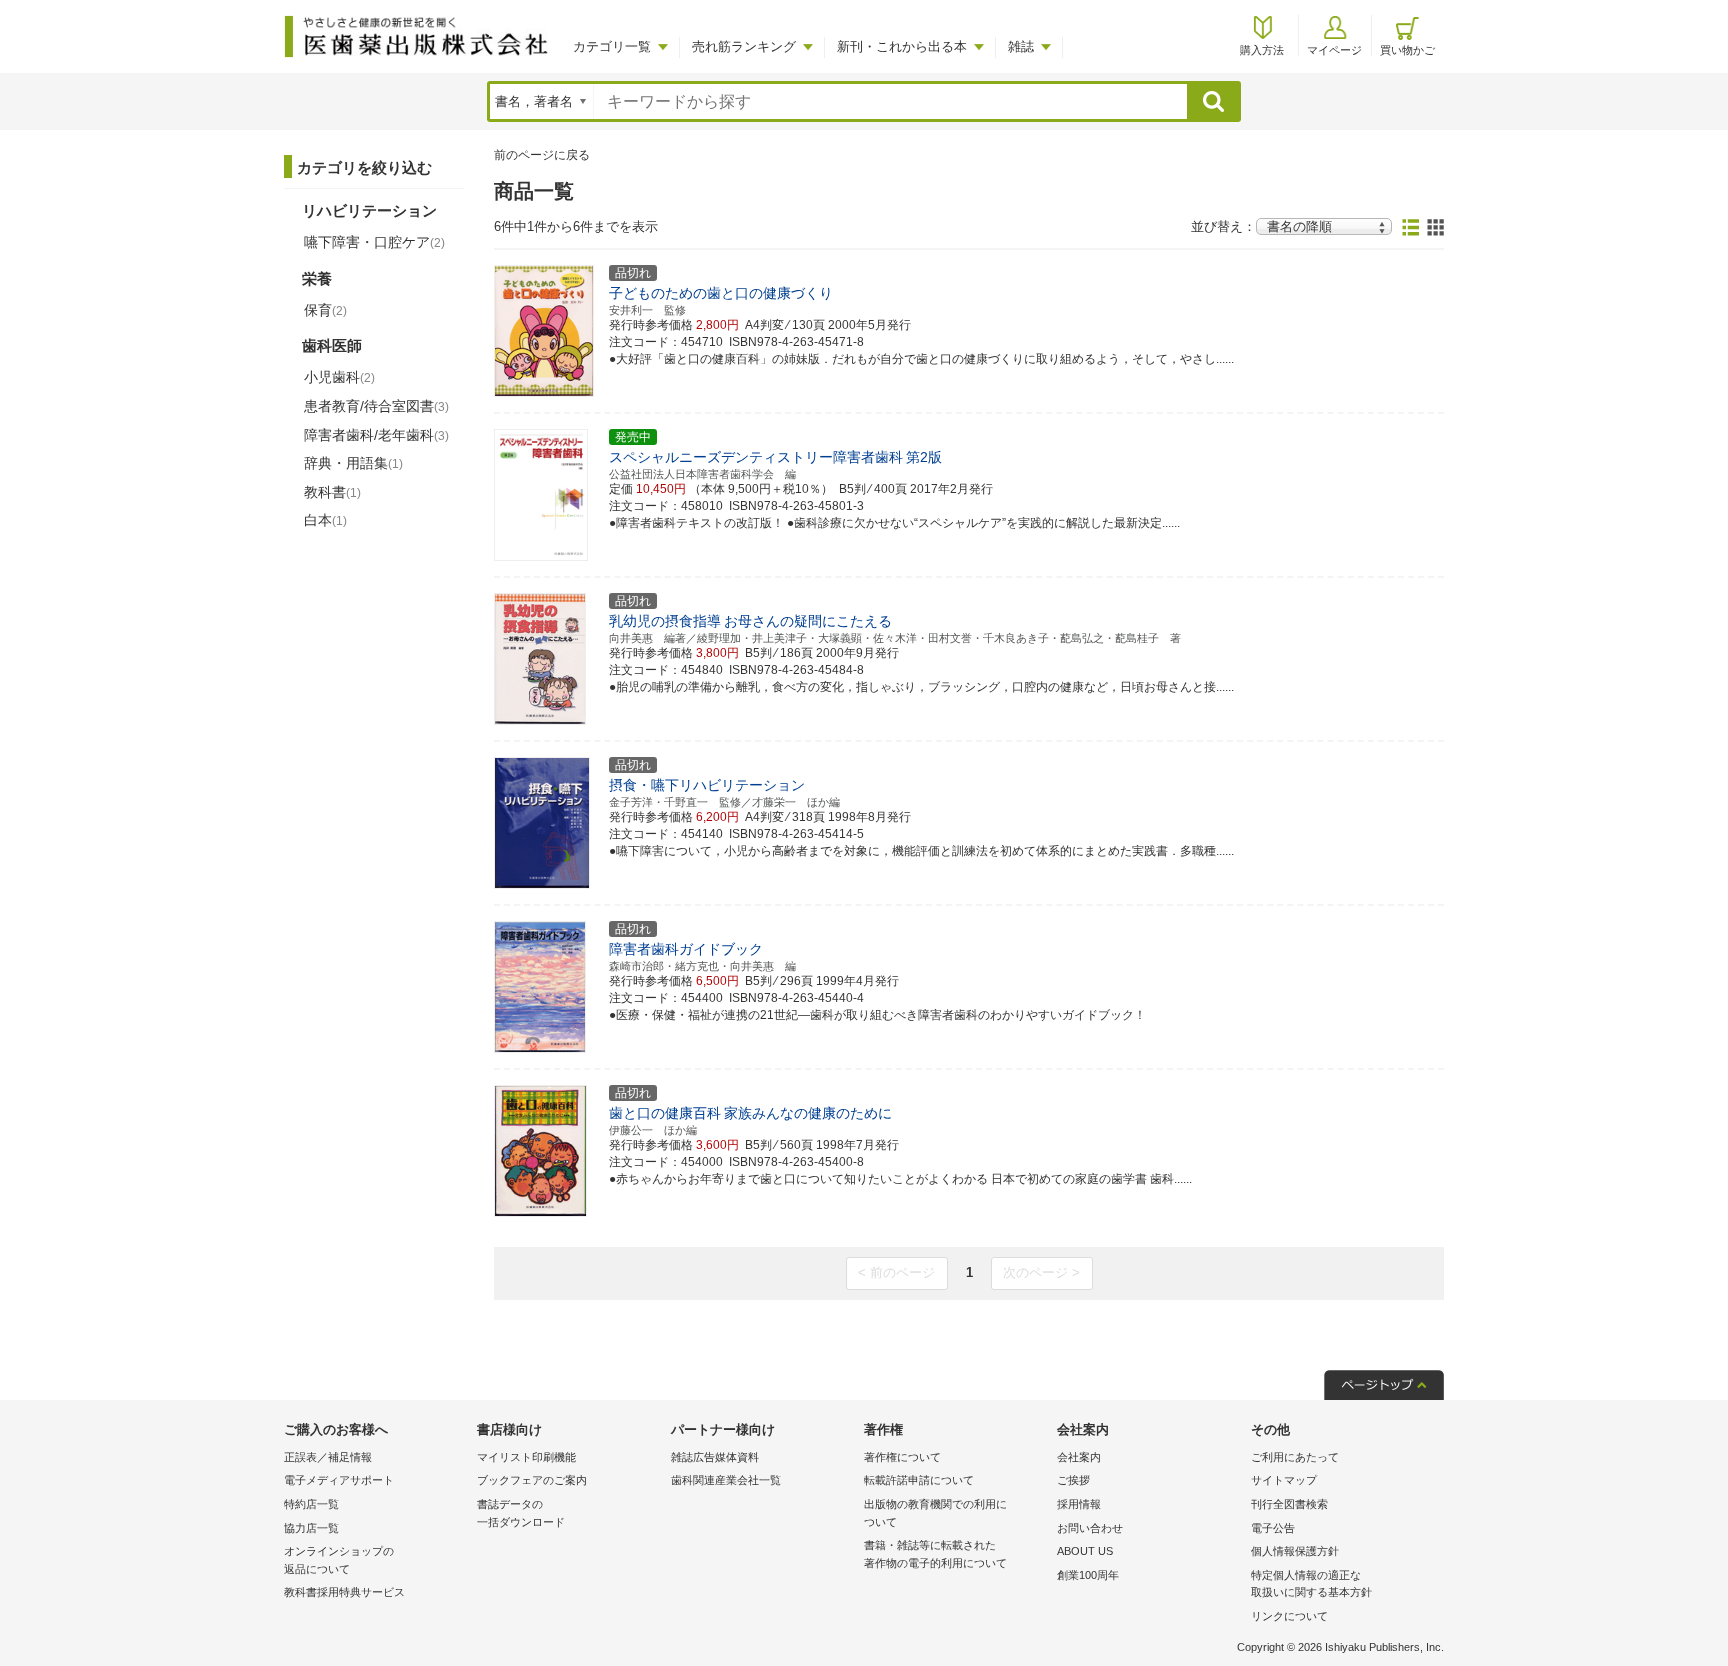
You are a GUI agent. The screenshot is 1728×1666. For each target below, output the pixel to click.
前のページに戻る (542, 155)
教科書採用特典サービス (344, 1592)
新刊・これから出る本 (902, 46)
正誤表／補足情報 (328, 1457)
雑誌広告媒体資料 (715, 1457)
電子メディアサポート (339, 1480)
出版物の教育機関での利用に (935, 1513)
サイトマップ (1284, 1480)
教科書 (332, 492)
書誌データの (521, 1513)
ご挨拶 (1073, 1480)
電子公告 (1273, 1528)
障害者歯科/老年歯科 (376, 435)
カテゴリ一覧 (612, 46)
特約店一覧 (311, 1504)
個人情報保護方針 (1295, 1551)
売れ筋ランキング (744, 46)
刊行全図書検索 (1289, 1504)
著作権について (902, 1457)
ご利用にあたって (1295, 1457)
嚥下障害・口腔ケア (374, 242)
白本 (325, 520)
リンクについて (1289, 1616)
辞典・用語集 (353, 463)
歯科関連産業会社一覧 (726, 1480)
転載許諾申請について (919, 1480)
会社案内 (1079, 1457)
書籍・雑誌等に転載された (935, 1554)
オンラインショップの (339, 1560)
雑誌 (1021, 46)
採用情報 (1079, 1504)
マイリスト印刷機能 (526, 1457)
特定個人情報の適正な (1311, 1584)
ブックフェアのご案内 (532, 1480)
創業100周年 (1088, 1575)
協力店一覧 (311, 1528)
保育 (325, 310)
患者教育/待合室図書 (376, 406)
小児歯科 (339, 377)
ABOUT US (1085, 1551)
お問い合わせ (1090, 1528)
